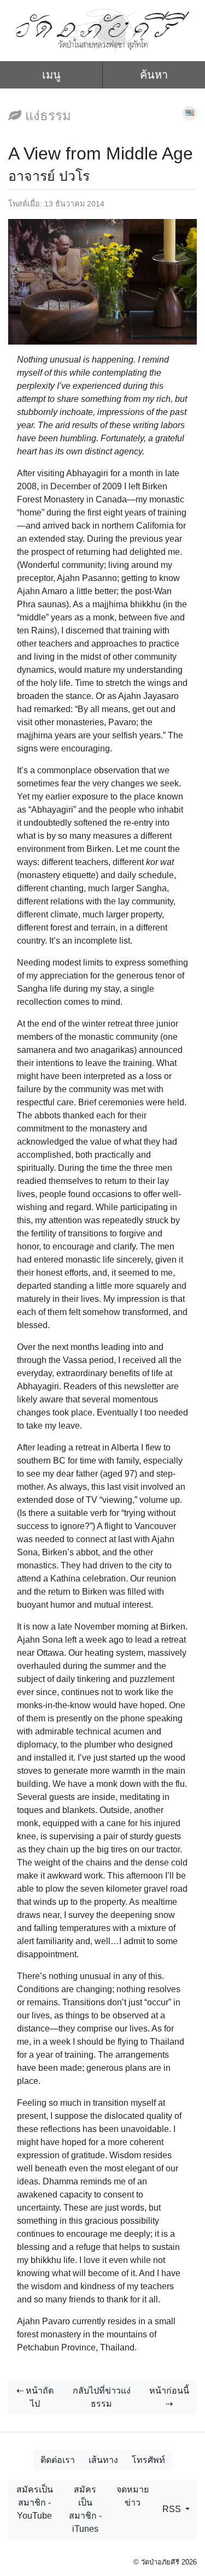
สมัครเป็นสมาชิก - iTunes (85, 2509)
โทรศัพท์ (148, 2460)
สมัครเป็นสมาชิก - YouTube (35, 2503)
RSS (173, 2509)
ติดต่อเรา (58, 2460)
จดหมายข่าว (133, 2496)
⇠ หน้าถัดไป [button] (35, 2397)
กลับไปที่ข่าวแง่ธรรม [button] (102, 2397)
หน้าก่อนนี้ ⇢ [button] (169, 2397)
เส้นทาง (103, 2460)
